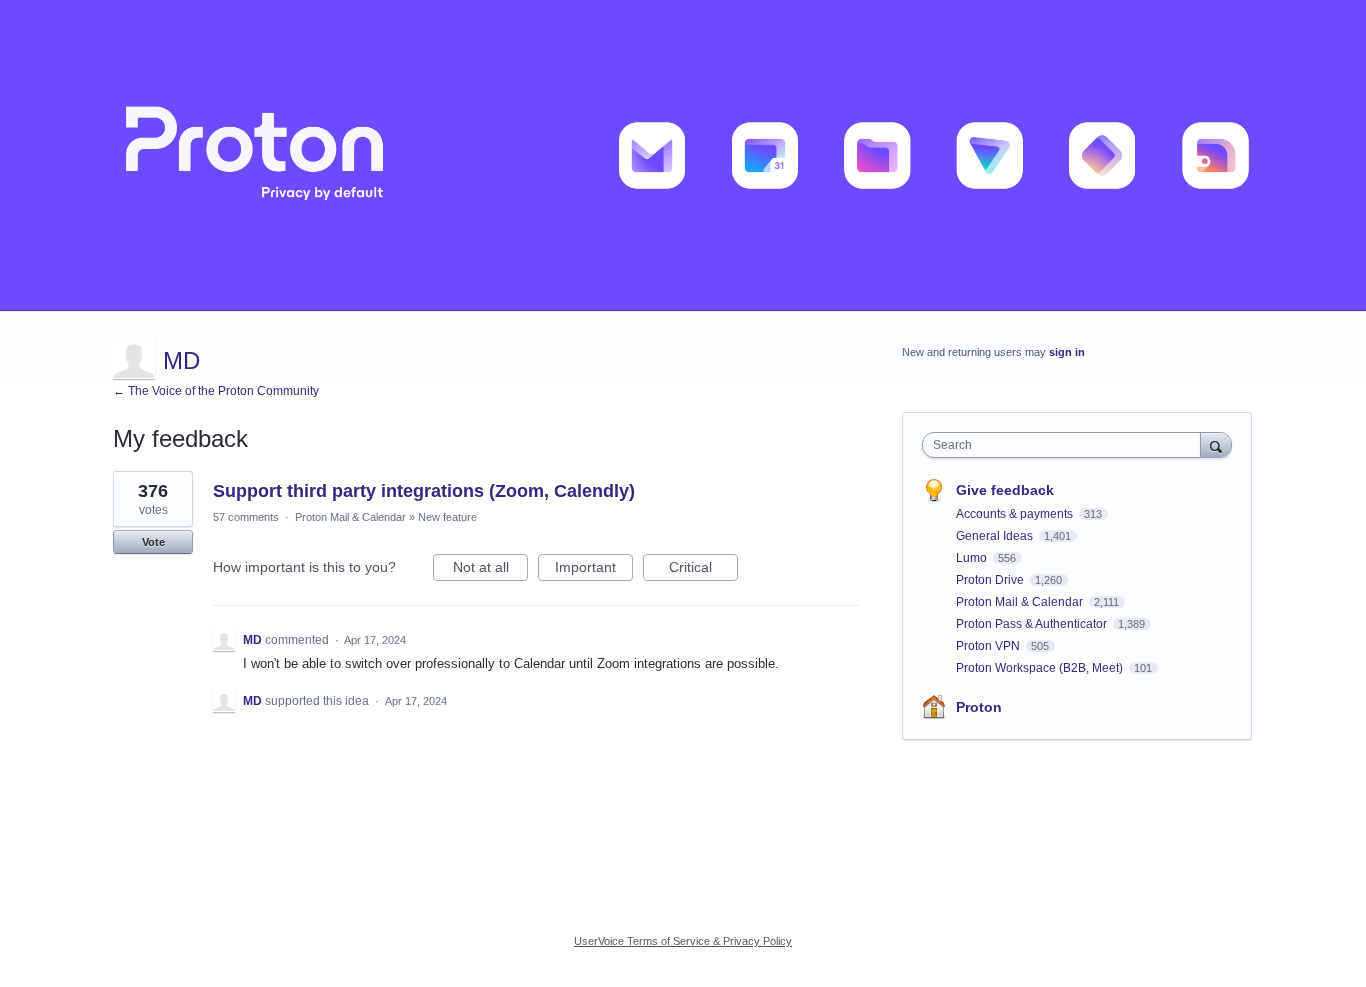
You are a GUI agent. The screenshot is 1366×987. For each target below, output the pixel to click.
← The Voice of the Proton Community (216, 391)
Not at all (490, 570)
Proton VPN (989, 646)
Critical (703, 570)
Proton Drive (991, 580)
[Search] (1216, 444)
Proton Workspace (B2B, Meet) (1041, 668)
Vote (153, 542)
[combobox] (1066, 445)
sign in (1067, 352)
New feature (447, 517)
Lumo (973, 558)
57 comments (246, 517)
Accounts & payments (1016, 514)
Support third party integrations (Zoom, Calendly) (424, 491)
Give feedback (1005, 490)
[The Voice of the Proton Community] (683, 155)
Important (594, 570)
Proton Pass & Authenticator (1033, 624)
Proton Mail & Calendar (350, 517)
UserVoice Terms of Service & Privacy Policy (683, 941)
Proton (979, 707)
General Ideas (996, 536)
